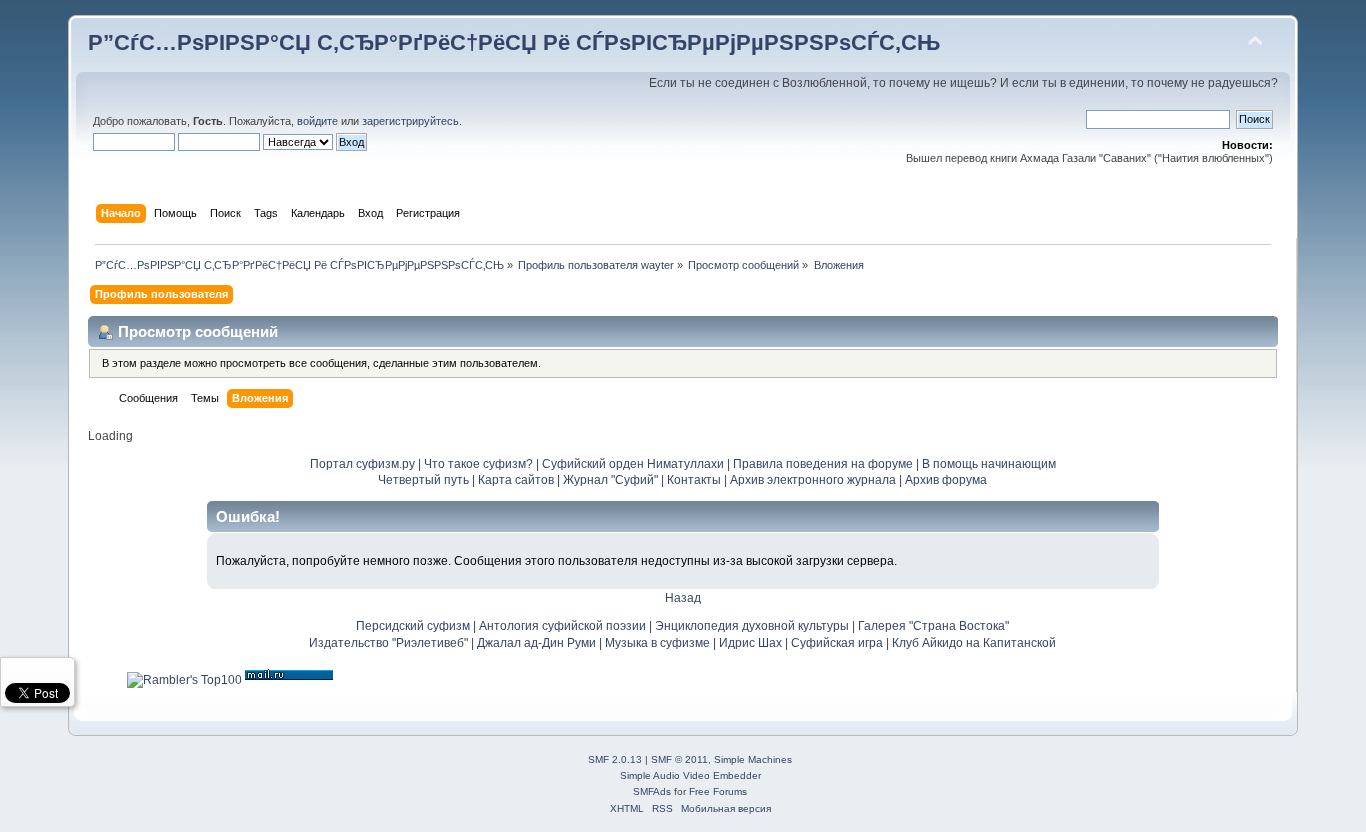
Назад (683, 598)
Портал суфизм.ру (362, 464)
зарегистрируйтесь (410, 121)
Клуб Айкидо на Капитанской (974, 643)
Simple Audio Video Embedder (690, 775)
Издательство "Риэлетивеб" (388, 643)
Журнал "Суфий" (610, 480)
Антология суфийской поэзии (562, 626)
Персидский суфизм (413, 626)
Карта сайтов (516, 480)
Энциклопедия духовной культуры (752, 626)
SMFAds (652, 791)
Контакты (694, 480)
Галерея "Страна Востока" (933, 626)
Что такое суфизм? (480, 464)
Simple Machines (753, 759)
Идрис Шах (750, 643)
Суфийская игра (837, 643)
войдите (317, 121)
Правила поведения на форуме (823, 464)
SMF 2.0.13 (615, 759)
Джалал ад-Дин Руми (536, 643)
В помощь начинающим (989, 464)
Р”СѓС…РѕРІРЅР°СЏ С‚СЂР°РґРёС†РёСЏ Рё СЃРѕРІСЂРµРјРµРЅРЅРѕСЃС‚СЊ (514, 42)
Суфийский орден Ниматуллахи (633, 464)
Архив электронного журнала (813, 480)
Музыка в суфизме (657, 643)
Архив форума (946, 480)
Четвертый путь (423, 480)
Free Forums (718, 791)
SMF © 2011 (679, 759)
